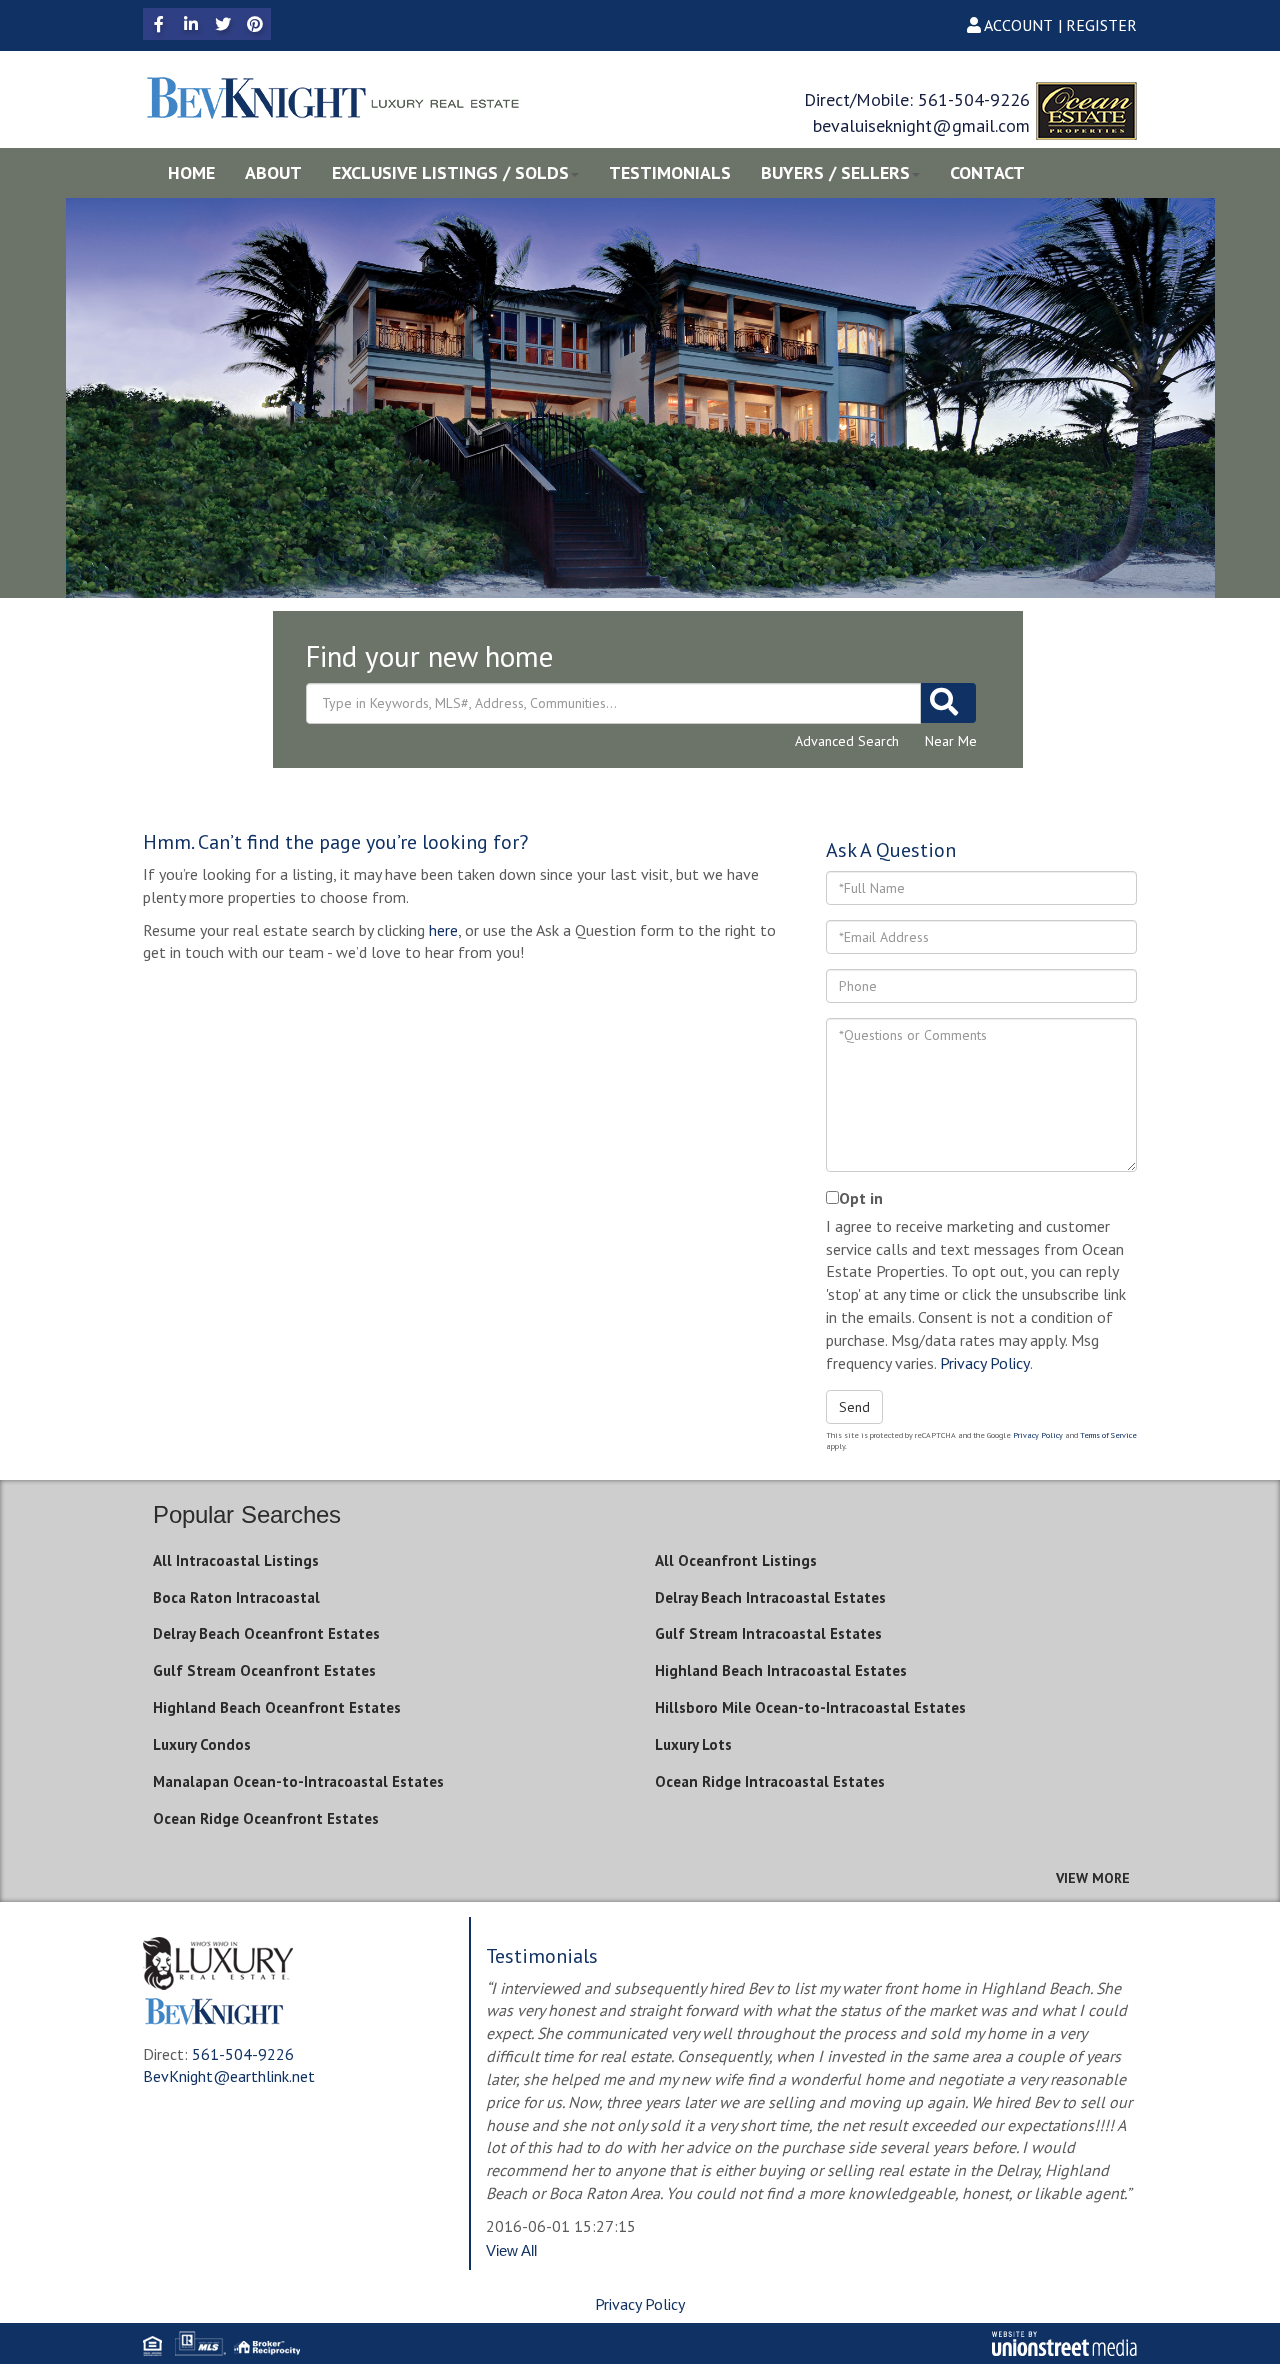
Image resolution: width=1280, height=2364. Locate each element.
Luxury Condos (202, 1744)
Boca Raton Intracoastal (236, 1597)
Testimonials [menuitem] (670, 172)
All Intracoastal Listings (236, 1560)
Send (854, 1407)
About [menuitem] (273, 172)
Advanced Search (847, 741)
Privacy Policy (985, 1363)
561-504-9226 (974, 99)
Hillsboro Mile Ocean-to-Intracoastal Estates (810, 1707)
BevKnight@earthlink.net (229, 2076)
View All (511, 2250)
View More (1093, 1878)
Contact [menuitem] (987, 172)
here (443, 930)
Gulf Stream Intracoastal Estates (768, 1633)
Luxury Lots (693, 1744)
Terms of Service (1108, 1435)
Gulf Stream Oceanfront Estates (264, 1670)
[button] (948, 703)
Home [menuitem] (191, 172)
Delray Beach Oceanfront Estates (266, 1633)
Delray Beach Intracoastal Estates (770, 1597)
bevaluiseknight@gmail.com (921, 125)
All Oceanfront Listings (736, 1560)
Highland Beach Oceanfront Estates (277, 1707)
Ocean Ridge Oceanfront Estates (266, 1818)
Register (1101, 25)
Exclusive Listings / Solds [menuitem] (450, 172)
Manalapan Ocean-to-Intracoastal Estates (298, 1781)
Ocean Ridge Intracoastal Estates (770, 1781)
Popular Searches (247, 1514)
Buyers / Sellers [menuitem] (835, 172)
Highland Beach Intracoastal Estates (781, 1670)
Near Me (951, 741)
